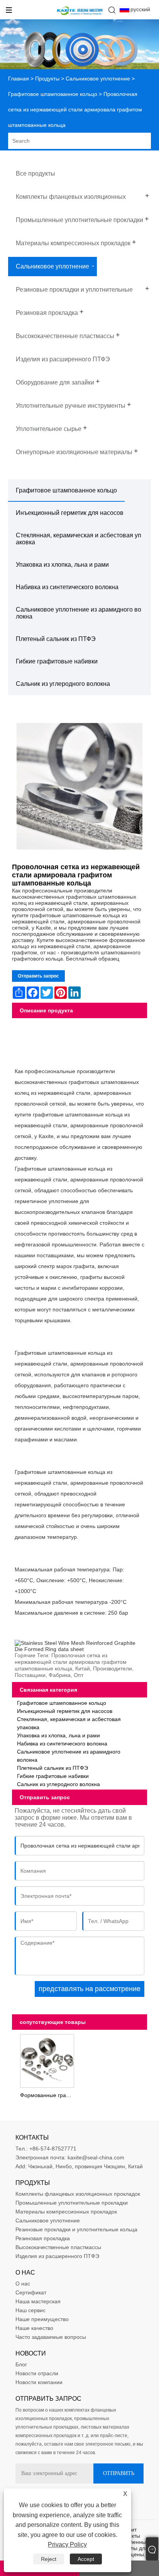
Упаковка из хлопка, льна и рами (62, 565)
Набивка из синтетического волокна (67, 587)
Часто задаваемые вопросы (51, 2337)
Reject (49, 2559)
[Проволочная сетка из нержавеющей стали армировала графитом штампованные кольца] (80, 787)
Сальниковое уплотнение (98, 79)
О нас (23, 2284)
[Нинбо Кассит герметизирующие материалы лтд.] (80, 15)
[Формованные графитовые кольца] (47, 2060)
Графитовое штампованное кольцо (53, 94)
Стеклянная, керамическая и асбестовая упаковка (79, 539)
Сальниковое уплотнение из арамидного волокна (79, 613)
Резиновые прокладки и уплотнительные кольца (76, 2229)
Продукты (47, 79)
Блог (21, 2364)
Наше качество (34, 2328)
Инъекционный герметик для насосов (70, 513)
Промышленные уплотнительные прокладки (72, 2203)
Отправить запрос (38, 976)
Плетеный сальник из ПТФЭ (56, 639)
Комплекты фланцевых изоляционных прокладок (78, 2194)
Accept (86, 2559)
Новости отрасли (37, 2373)
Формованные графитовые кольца (48, 2095)
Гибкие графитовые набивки (57, 661)
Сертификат (31, 2292)
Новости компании (39, 2382)
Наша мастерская (38, 2301)
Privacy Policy (67, 2544)
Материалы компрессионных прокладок (66, 2212)
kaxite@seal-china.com (96, 2157)
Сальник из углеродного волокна (63, 684)
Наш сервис (30, 2310)
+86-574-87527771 (53, 2149)
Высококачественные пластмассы (58, 2247)
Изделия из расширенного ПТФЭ (57, 2256)
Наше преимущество (42, 2319)
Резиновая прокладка (43, 2238)
